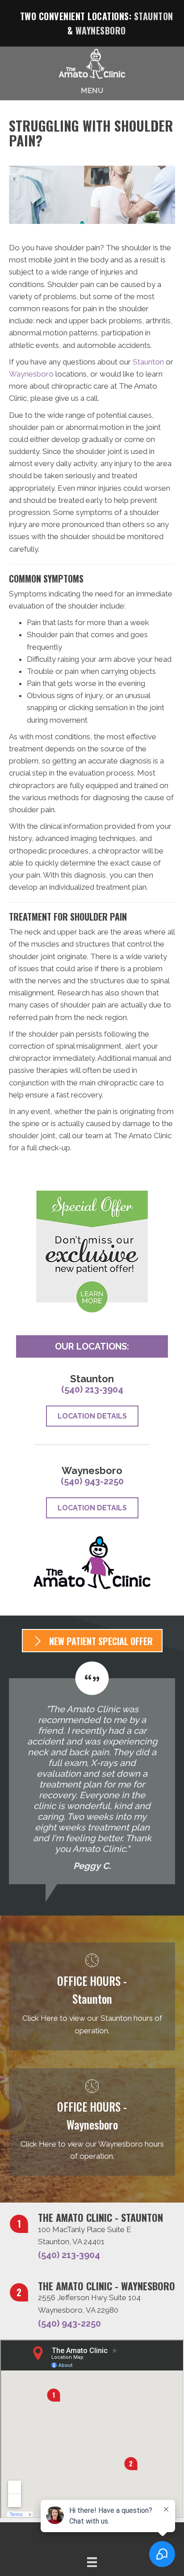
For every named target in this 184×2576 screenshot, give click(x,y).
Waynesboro (101, 30)
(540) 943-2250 (92, 1481)
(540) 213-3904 (92, 1389)
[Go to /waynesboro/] (92, 2122)
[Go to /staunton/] (92, 1996)
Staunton (154, 16)
